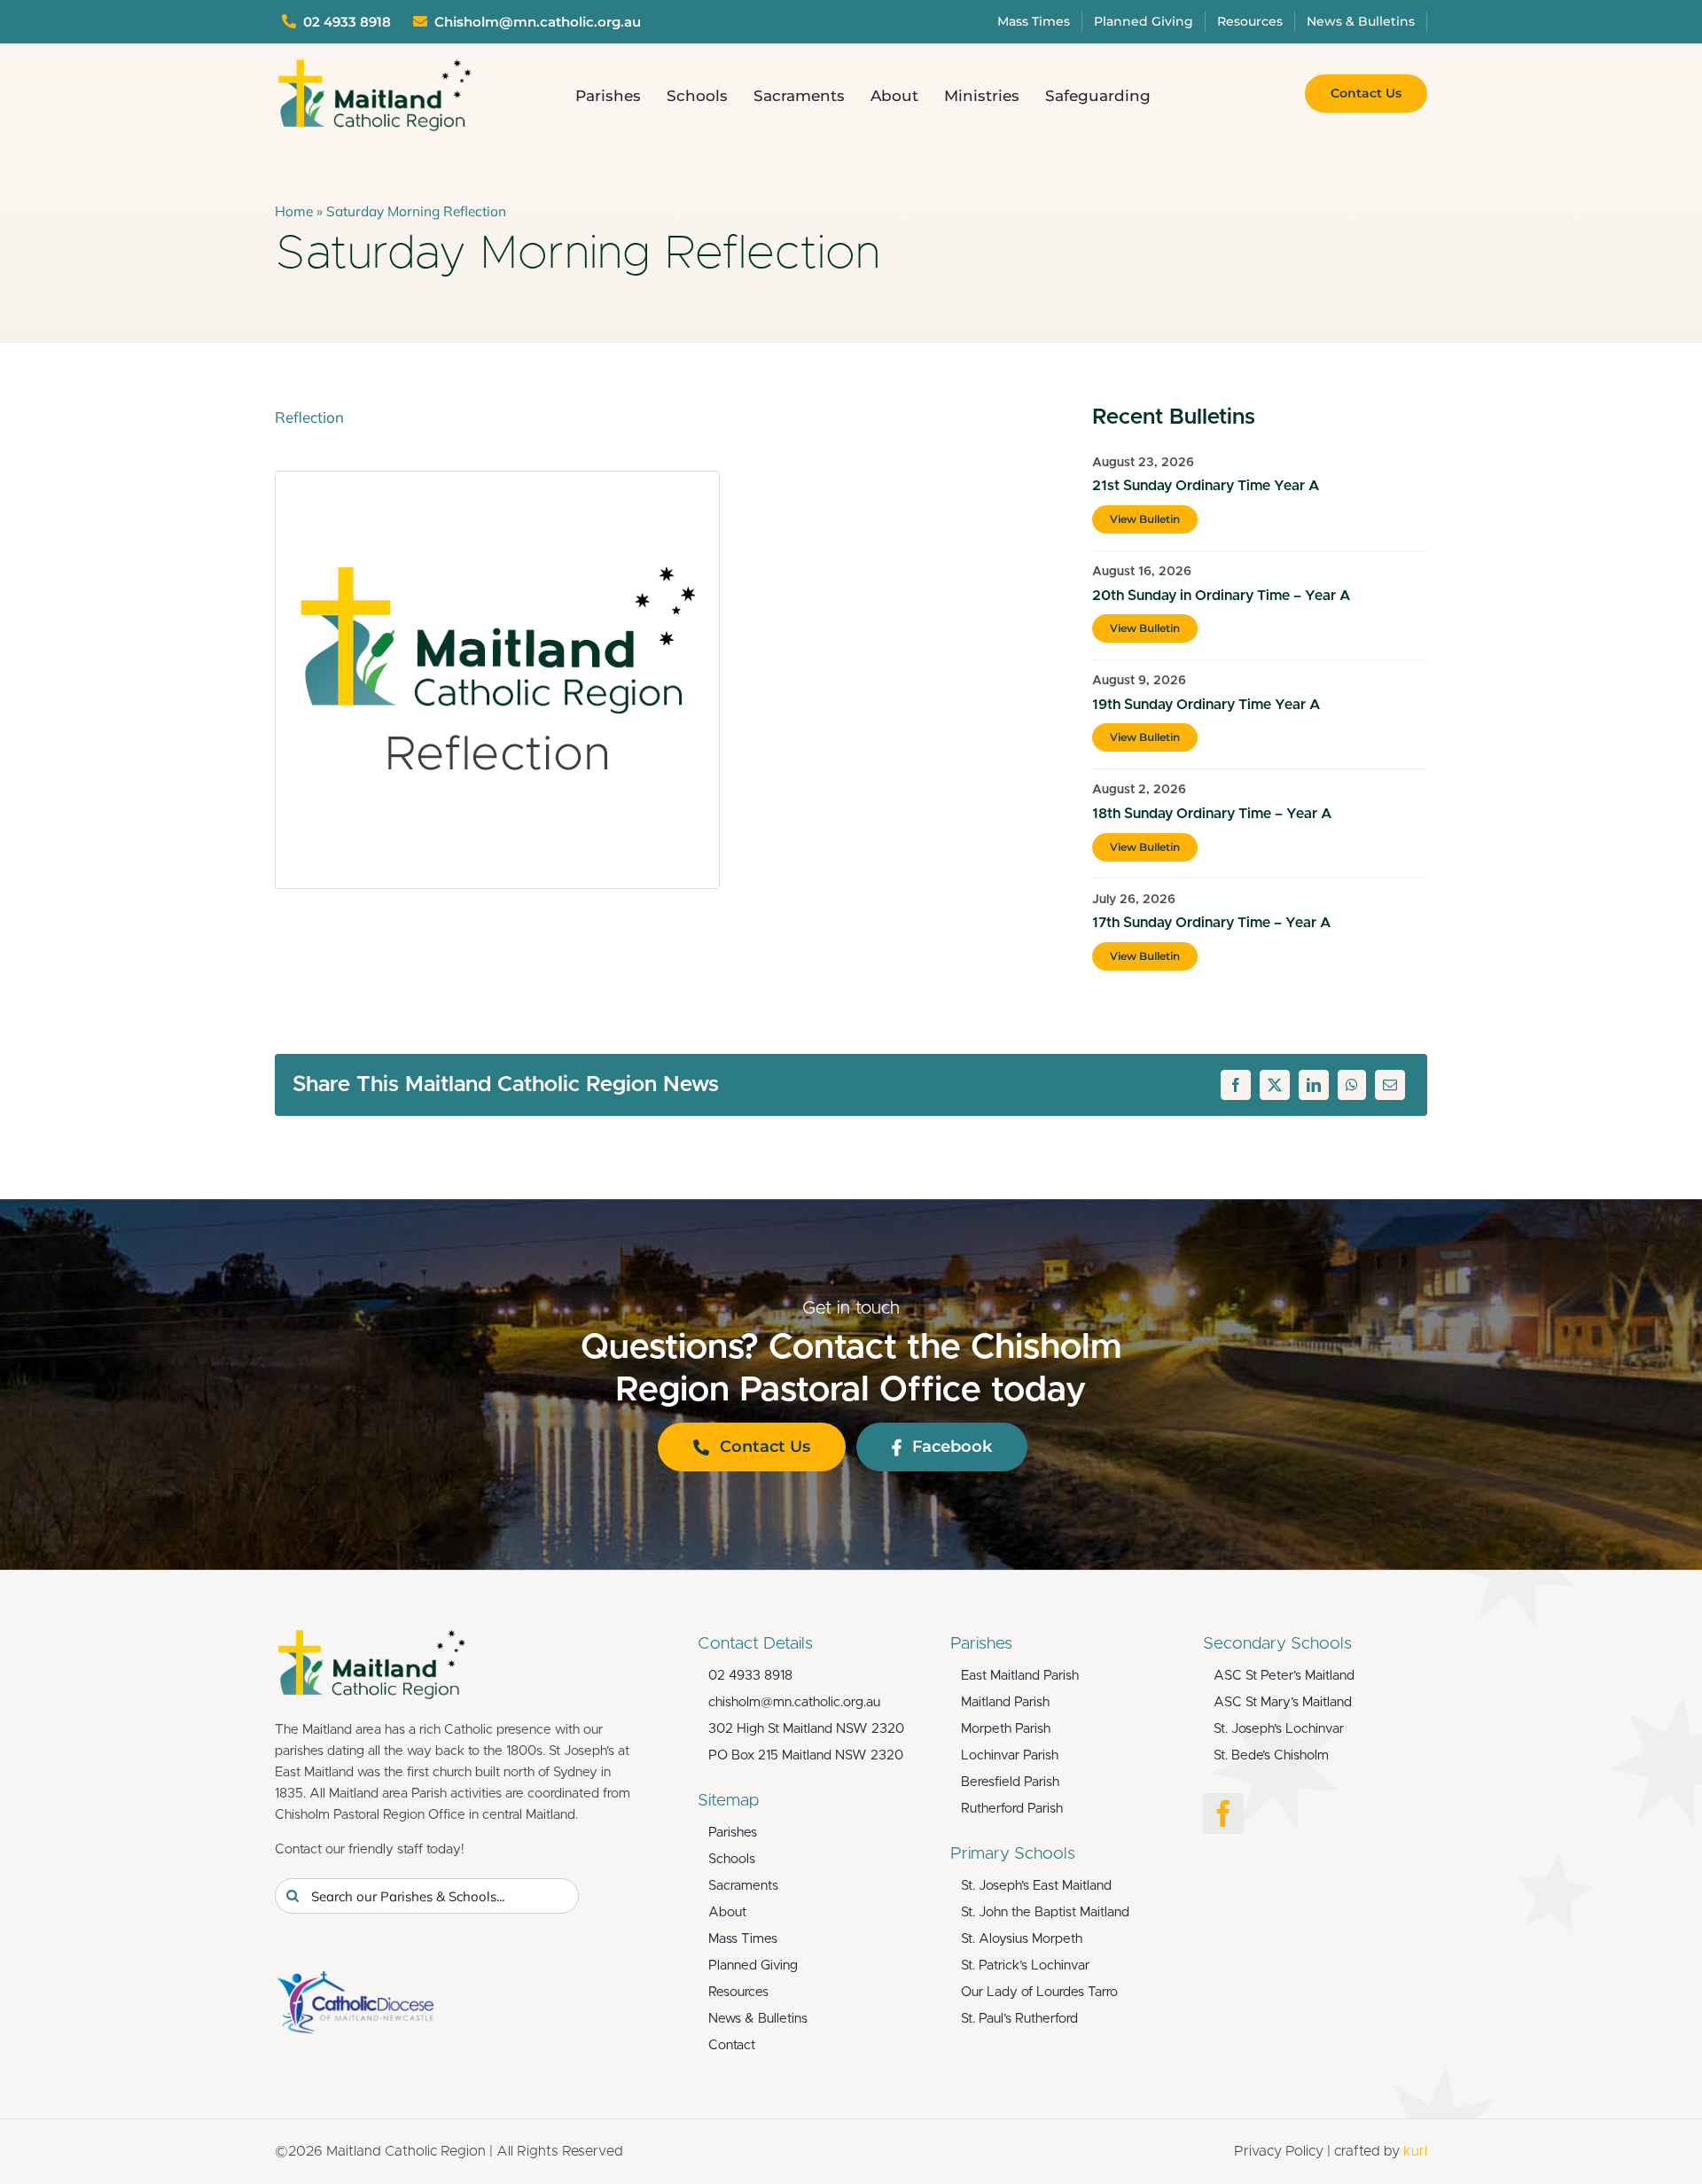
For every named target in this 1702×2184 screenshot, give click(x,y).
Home (294, 211)
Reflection (309, 417)
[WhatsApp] (1352, 1085)
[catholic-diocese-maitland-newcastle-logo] (355, 1979)
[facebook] (1223, 1813)
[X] (1275, 1085)
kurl (1415, 2151)
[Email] (1390, 1085)
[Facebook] (1236, 1085)
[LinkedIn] (1314, 1085)
